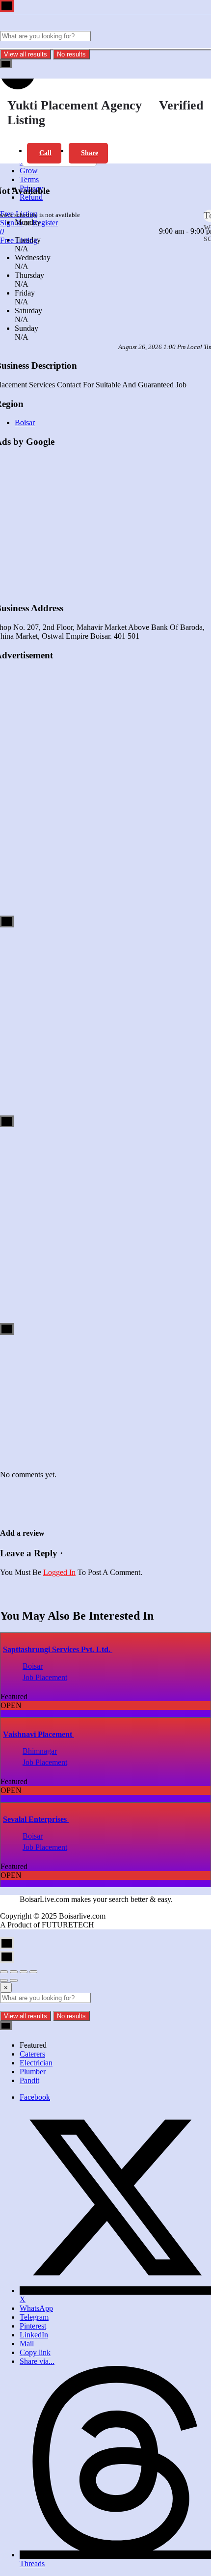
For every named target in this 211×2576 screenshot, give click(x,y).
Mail (27, 2344)
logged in (59, 1572)
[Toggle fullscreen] (24, 1972)
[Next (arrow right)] (14, 1980)
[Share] (14, 1972)
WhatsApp (36, 2308)
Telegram (34, 2317)
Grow (29, 171)
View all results (26, 54)
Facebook (35, 2097)
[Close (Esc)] (4, 1972)
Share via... (37, 2361)
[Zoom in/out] (33, 1972)
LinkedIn (34, 2335)
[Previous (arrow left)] (4, 1980)
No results (71, 54)
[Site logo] (59, 26)
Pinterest (33, 2326)
